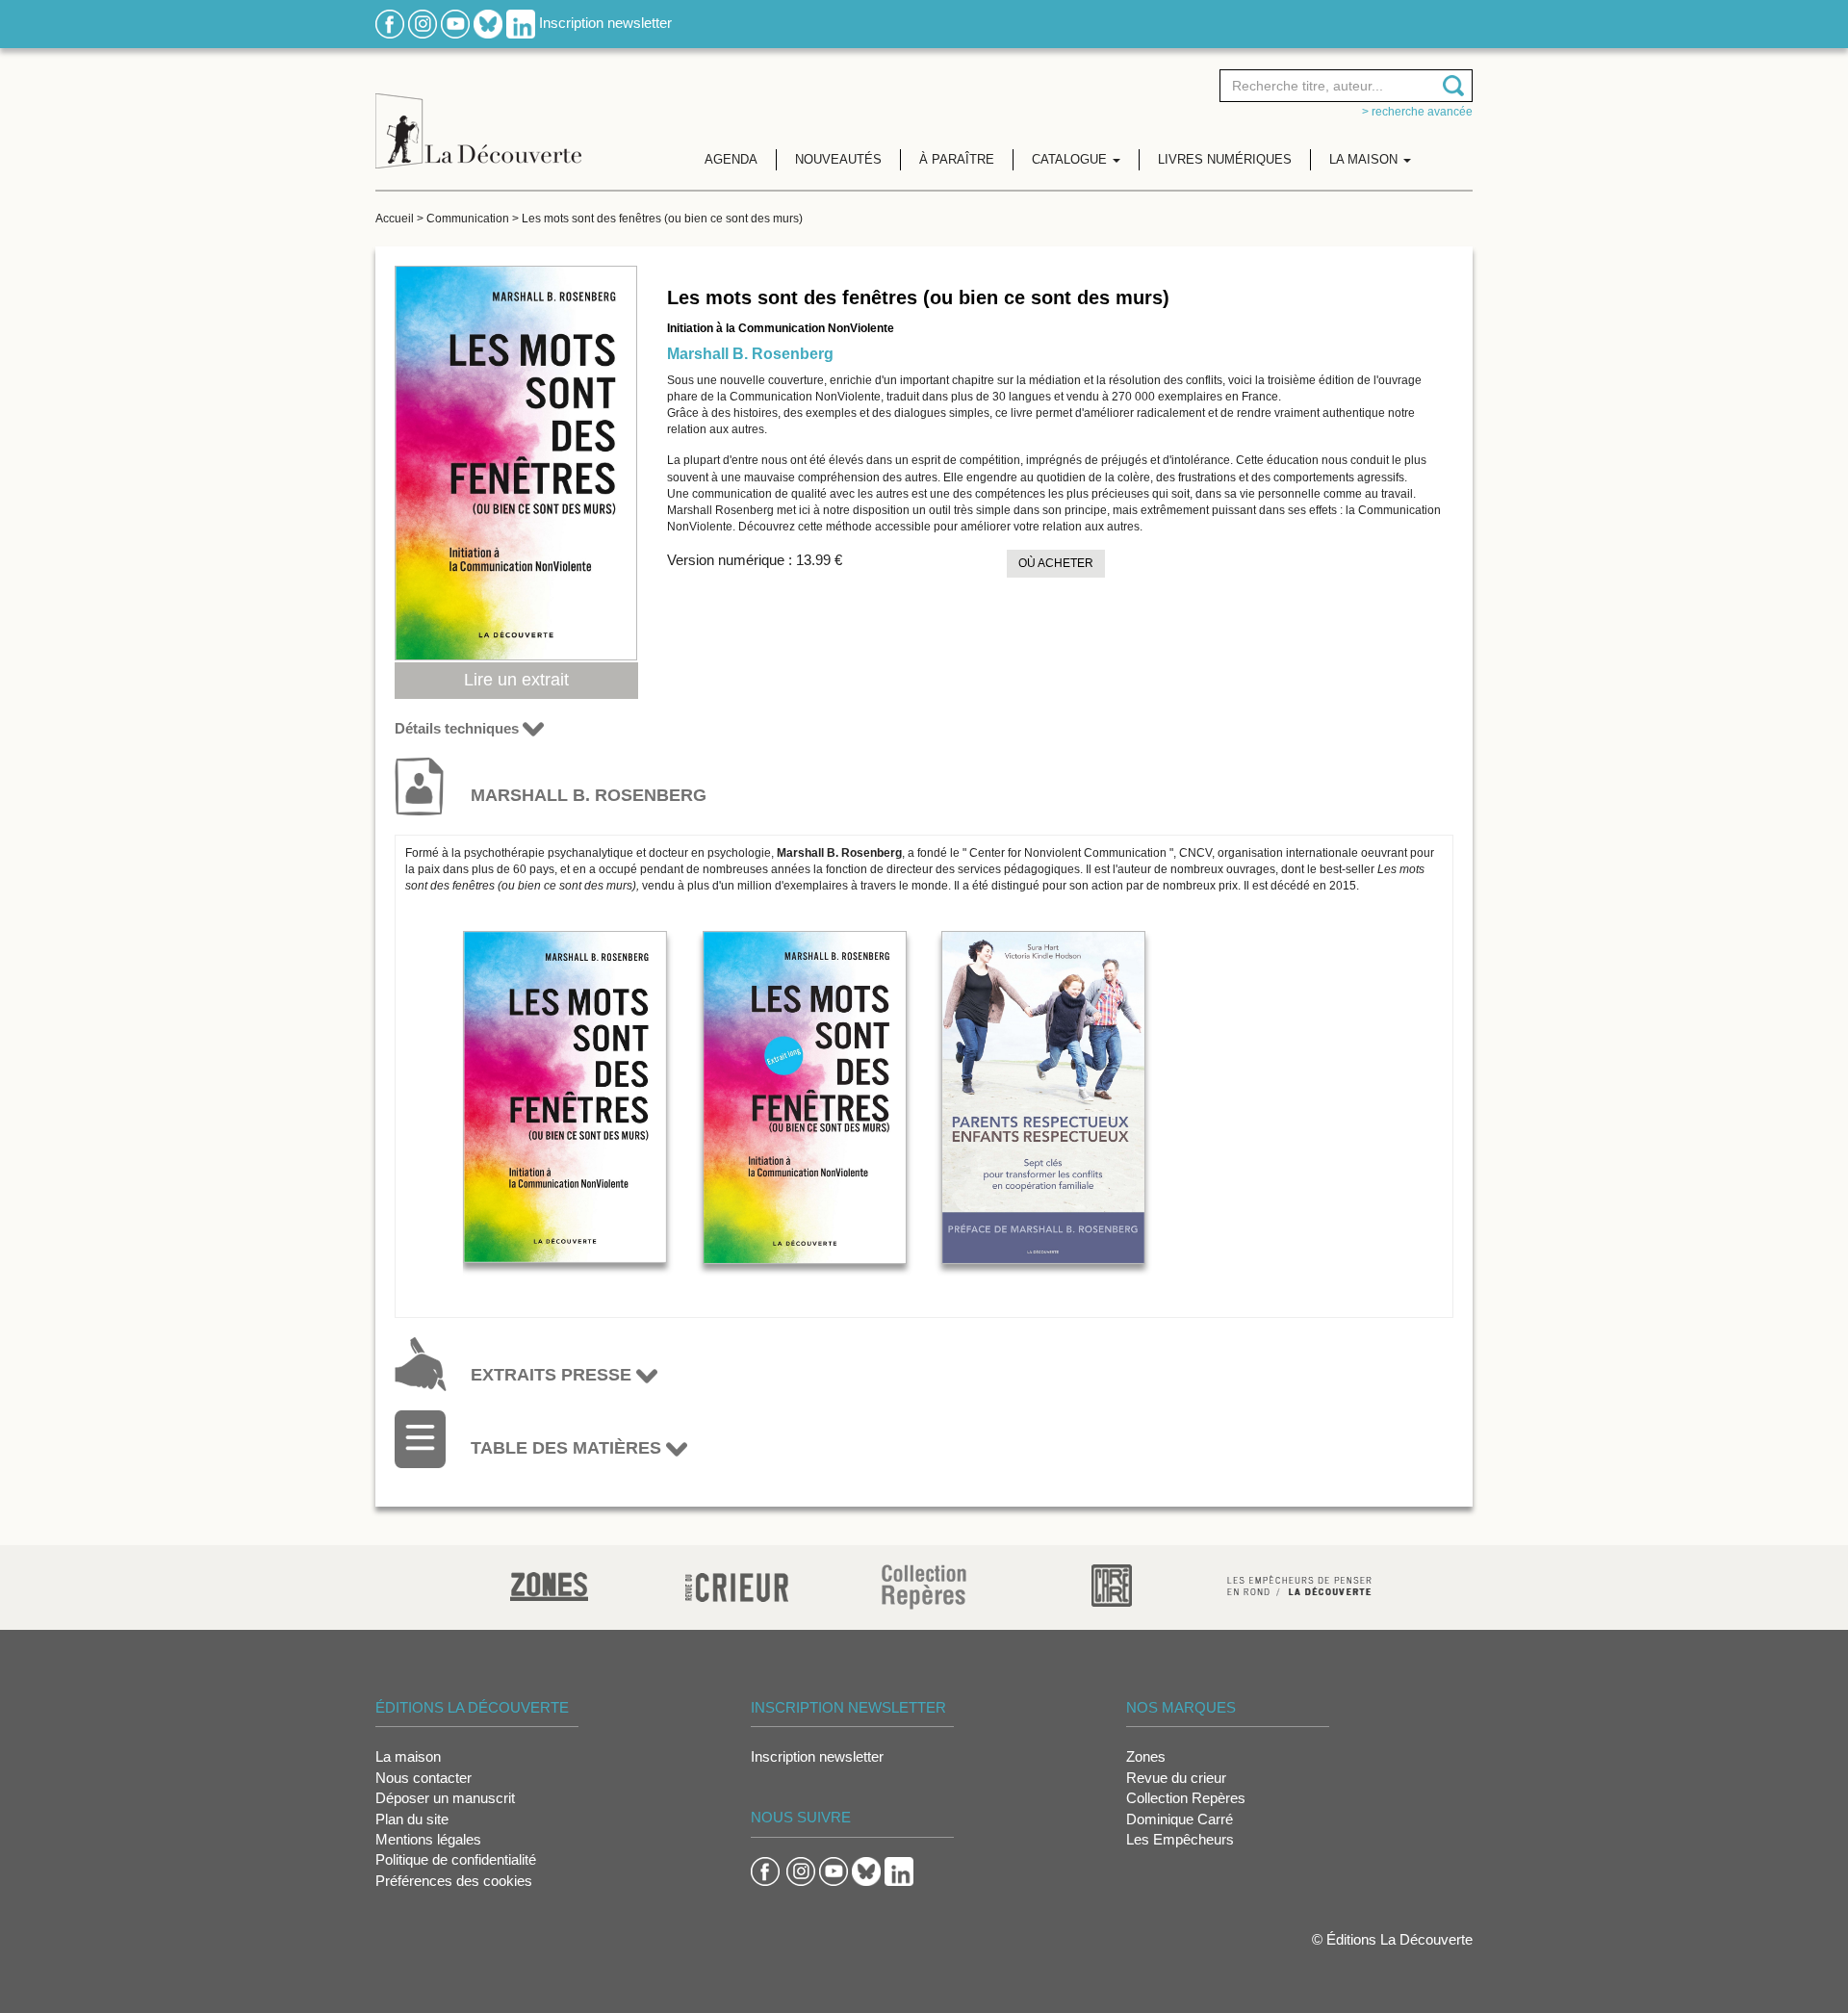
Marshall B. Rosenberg (750, 354)
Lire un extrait (516, 680)
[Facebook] (390, 23)
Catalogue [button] (1071, 159)
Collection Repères (1186, 1798)
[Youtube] (455, 23)
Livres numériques (1225, 159)
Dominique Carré (1180, 1819)
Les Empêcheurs (1180, 1839)
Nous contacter (423, 1778)
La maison (408, 1756)
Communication (468, 219)
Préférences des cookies (454, 1881)
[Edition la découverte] (478, 116)
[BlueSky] (488, 23)
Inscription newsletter (605, 23)
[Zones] (549, 1584)
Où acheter (1056, 563)
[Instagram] (423, 23)
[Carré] (1112, 1584)
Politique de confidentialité (456, 1859)
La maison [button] (1365, 159)
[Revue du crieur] (737, 1584)
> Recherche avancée (1417, 112)
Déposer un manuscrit (445, 1798)
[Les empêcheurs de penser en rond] (1299, 1584)
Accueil (395, 219)
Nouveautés (838, 159)
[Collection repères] (924, 1586)
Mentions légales (428, 1839)
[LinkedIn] (521, 23)
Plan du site (412, 1819)
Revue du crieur (1176, 1778)
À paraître (957, 159)
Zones (1146, 1756)
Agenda (731, 159)
